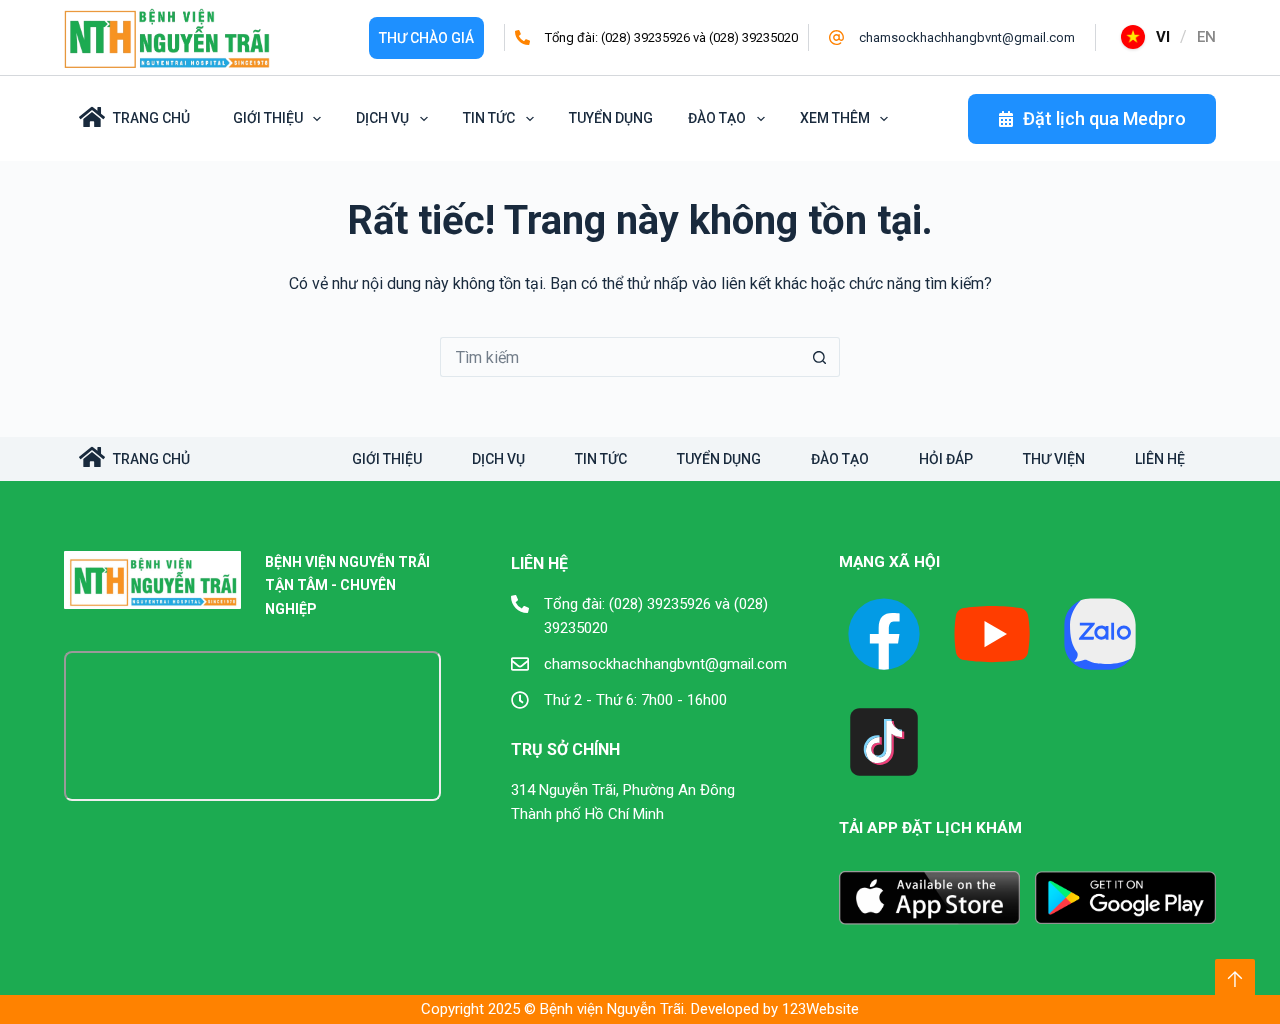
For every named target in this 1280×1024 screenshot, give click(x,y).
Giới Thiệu (268, 118)
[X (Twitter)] (1100, 634)
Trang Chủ (151, 118)
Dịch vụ (382, 118)
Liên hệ (1160, 459)
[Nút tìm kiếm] (820, 357)
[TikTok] (884, 742)
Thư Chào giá (426, 38)
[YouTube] (992, 634)
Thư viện (1054, 459)
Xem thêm (835, 118)
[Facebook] (884, 634)
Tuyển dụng (611, 118)
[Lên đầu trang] (1235, 979)
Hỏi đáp (946, 459)
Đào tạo (717, 118)
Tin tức (489, 118)
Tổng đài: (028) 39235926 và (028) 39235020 (671, 37)
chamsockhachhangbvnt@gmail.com (967, 37)
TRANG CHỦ (151, 459)
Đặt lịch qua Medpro (1104, 118)
